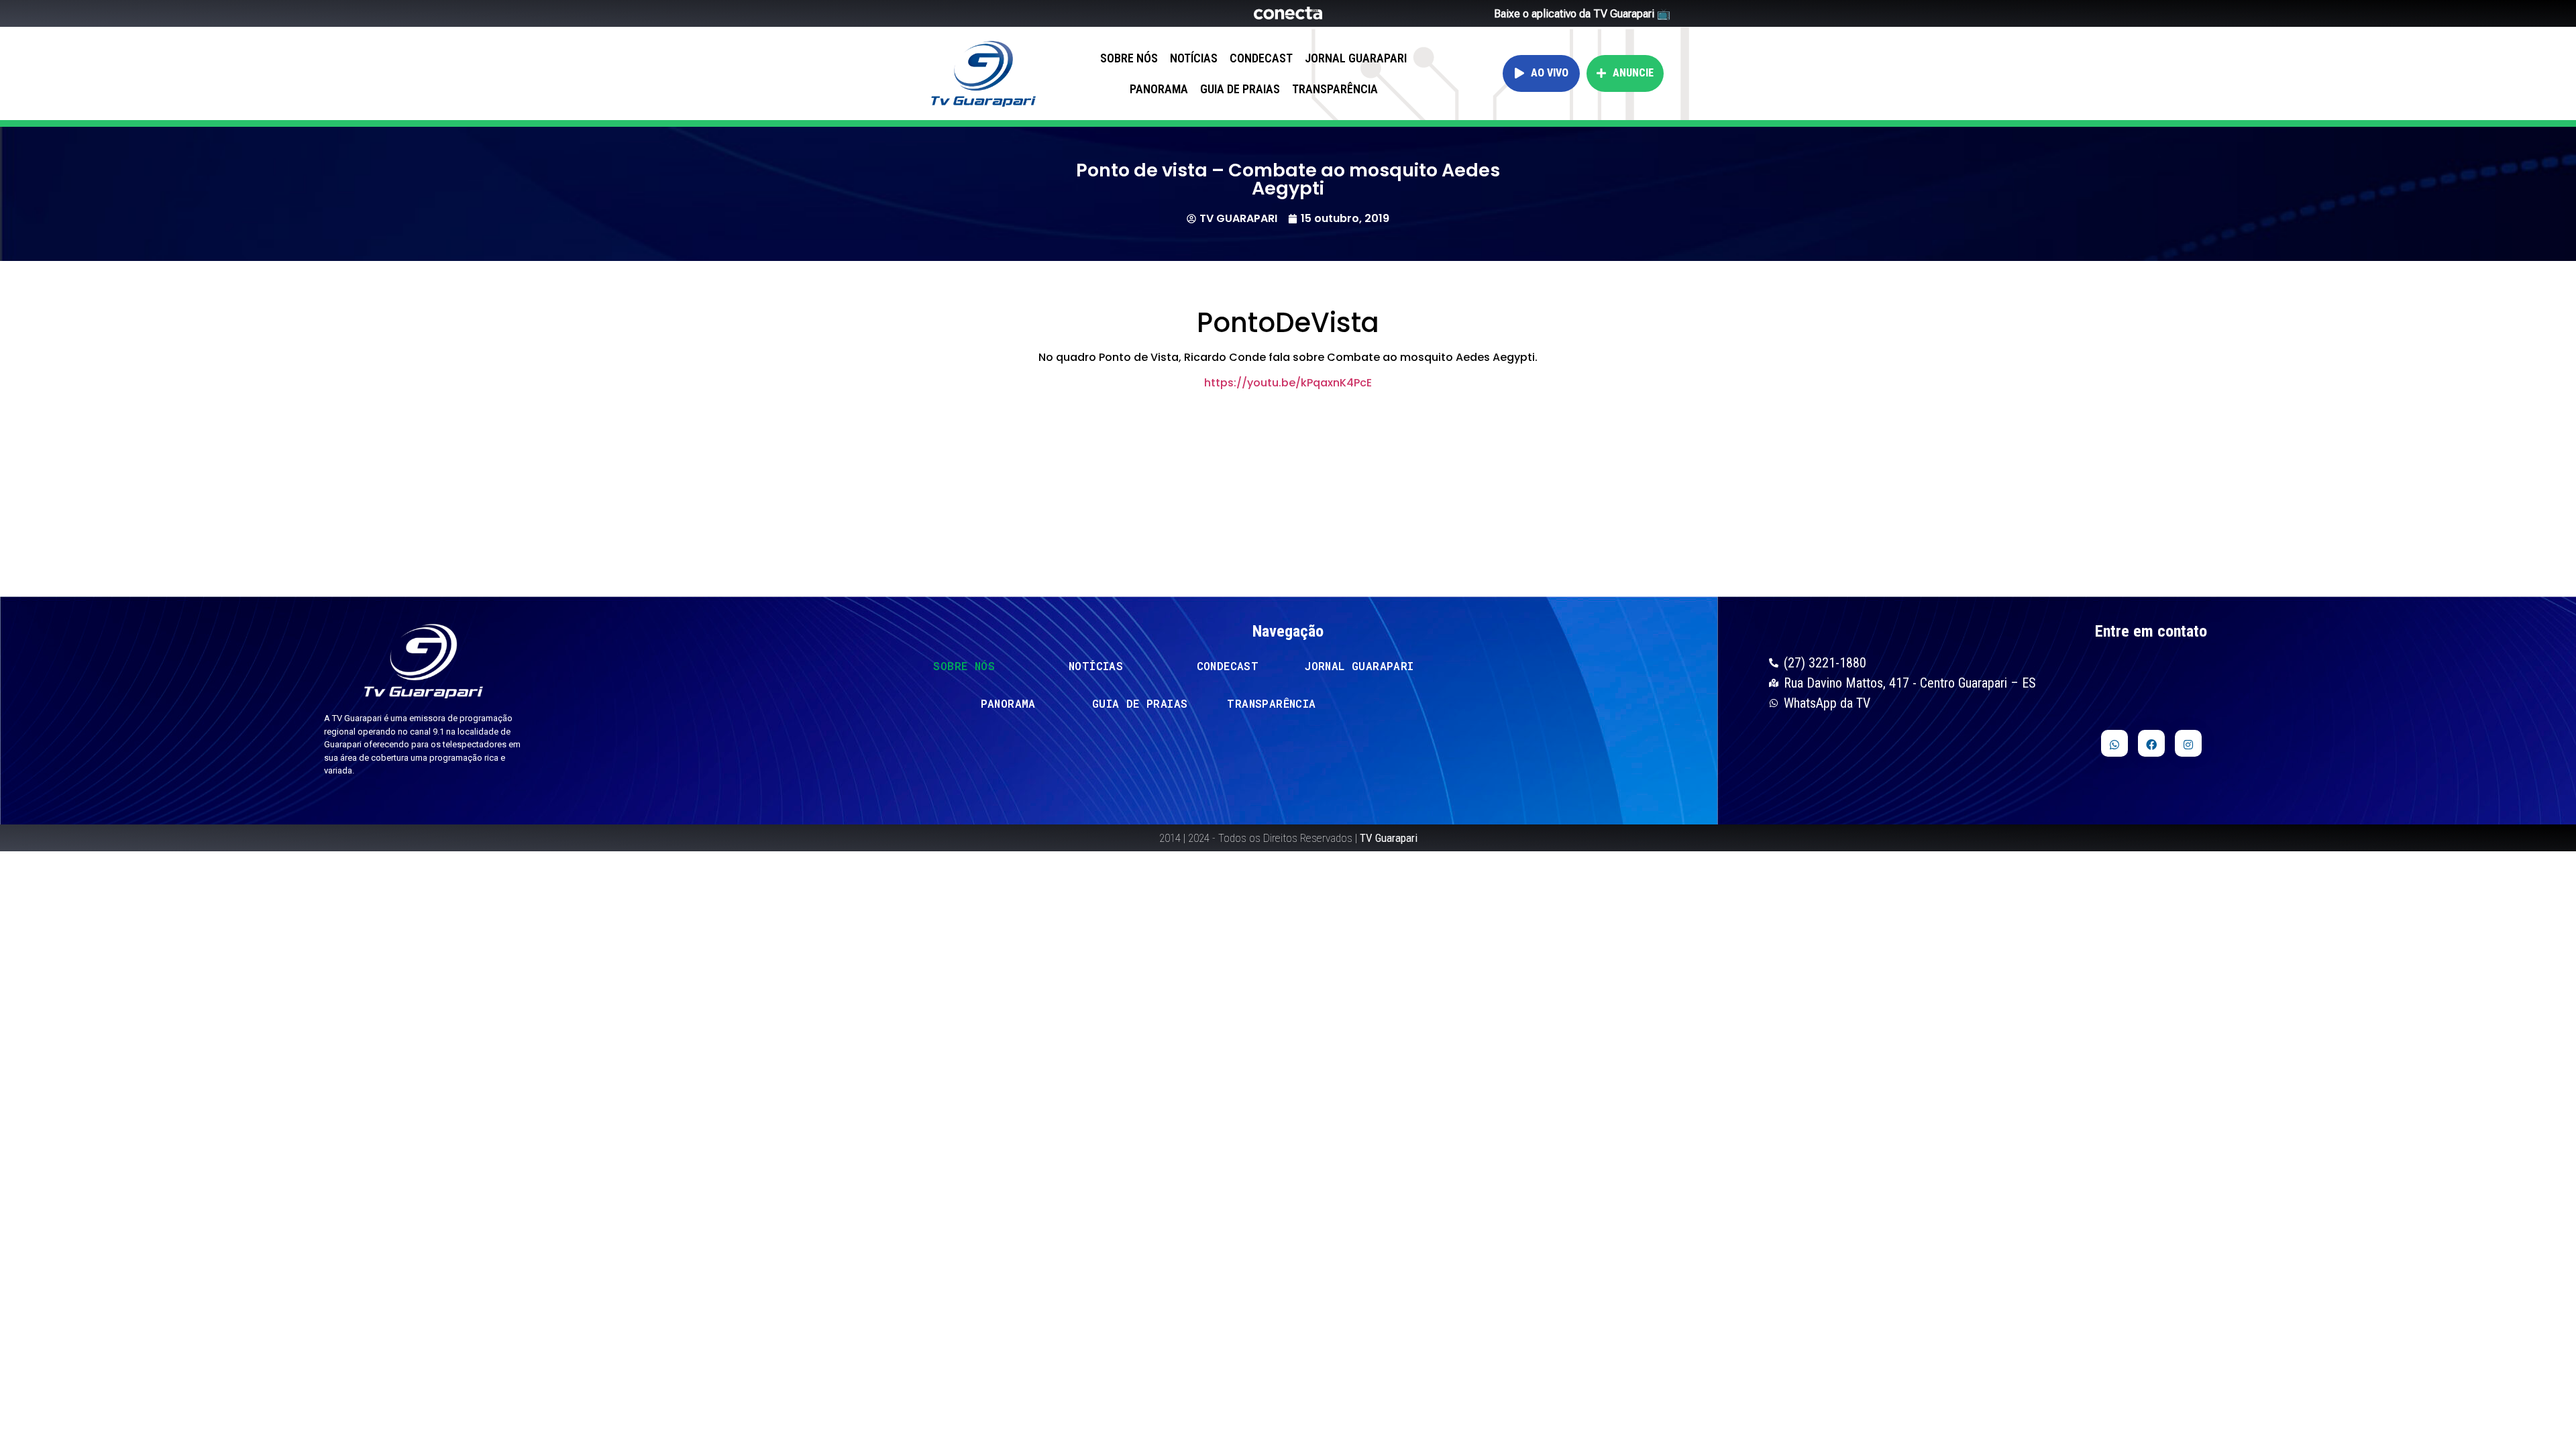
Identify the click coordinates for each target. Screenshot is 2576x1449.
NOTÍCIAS (1194, 58)
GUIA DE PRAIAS (1240, 89)
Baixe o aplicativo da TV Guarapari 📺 (1582, 14)
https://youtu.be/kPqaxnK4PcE (1288, 383)
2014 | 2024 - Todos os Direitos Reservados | (1288, 838)
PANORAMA (1159, 89)
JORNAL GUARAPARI (1356, 58)
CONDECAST (1261, 58)
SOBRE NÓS (1129, 58)
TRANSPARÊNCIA (1335, 89)
